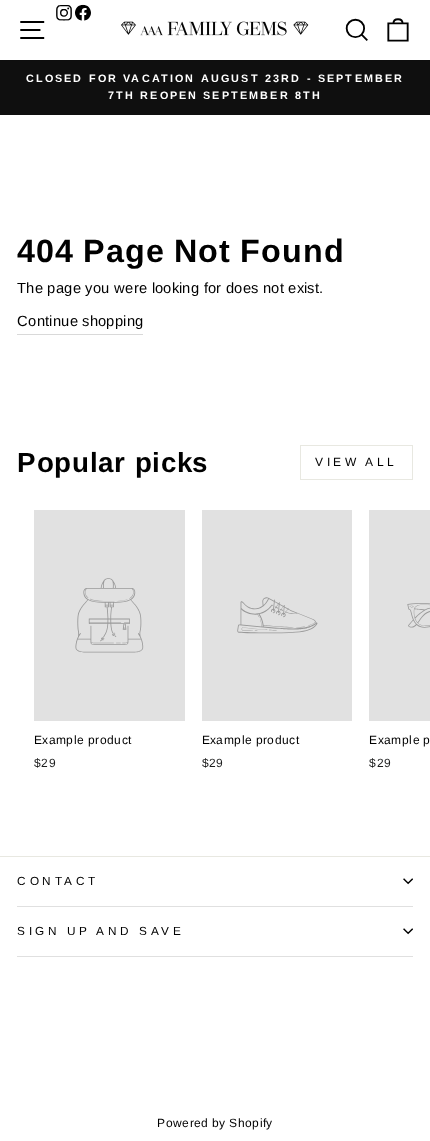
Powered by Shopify (215, 1123)
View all (356, 462)
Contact (58, 880)
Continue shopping (80, 321)
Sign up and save (101, 930)
